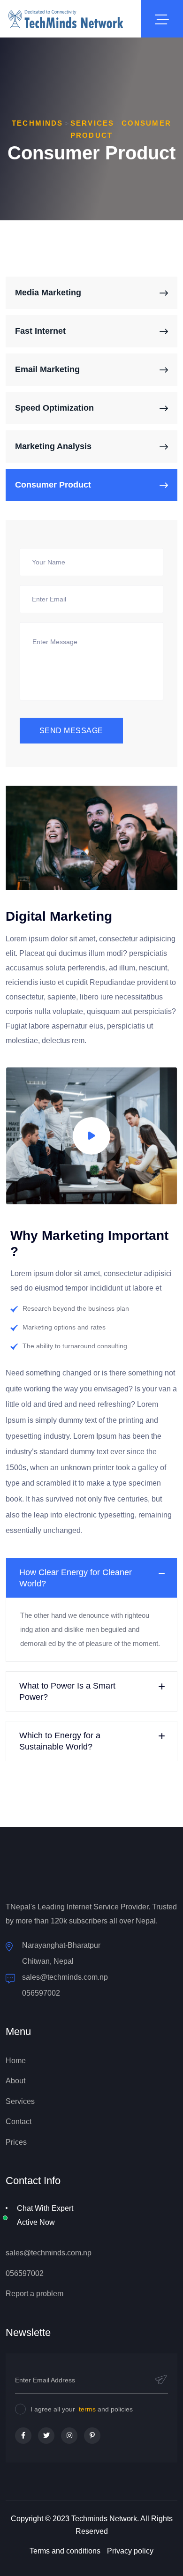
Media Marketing (48, 293)
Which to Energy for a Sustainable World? (60, 1741)
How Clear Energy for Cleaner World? (76, 1578)
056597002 (25, 2273)
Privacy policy (130, 2551)
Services (20, 2101)
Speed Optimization (54, 408)
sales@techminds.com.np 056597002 (65, 1985)
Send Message (71, 731)
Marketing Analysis (53, 446)
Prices (16, 2142)
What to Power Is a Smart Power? (67, 1691)
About (15, 2081)
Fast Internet (40, 331)
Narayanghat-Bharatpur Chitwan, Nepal (61, 1953)
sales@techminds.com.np (49, 2253)
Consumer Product (53, 485)
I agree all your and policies (82, 2409)
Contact (19, 2122)
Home (16, 2061)
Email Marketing (47, 369)
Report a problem (34, 2294)
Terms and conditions (65, 2551)
